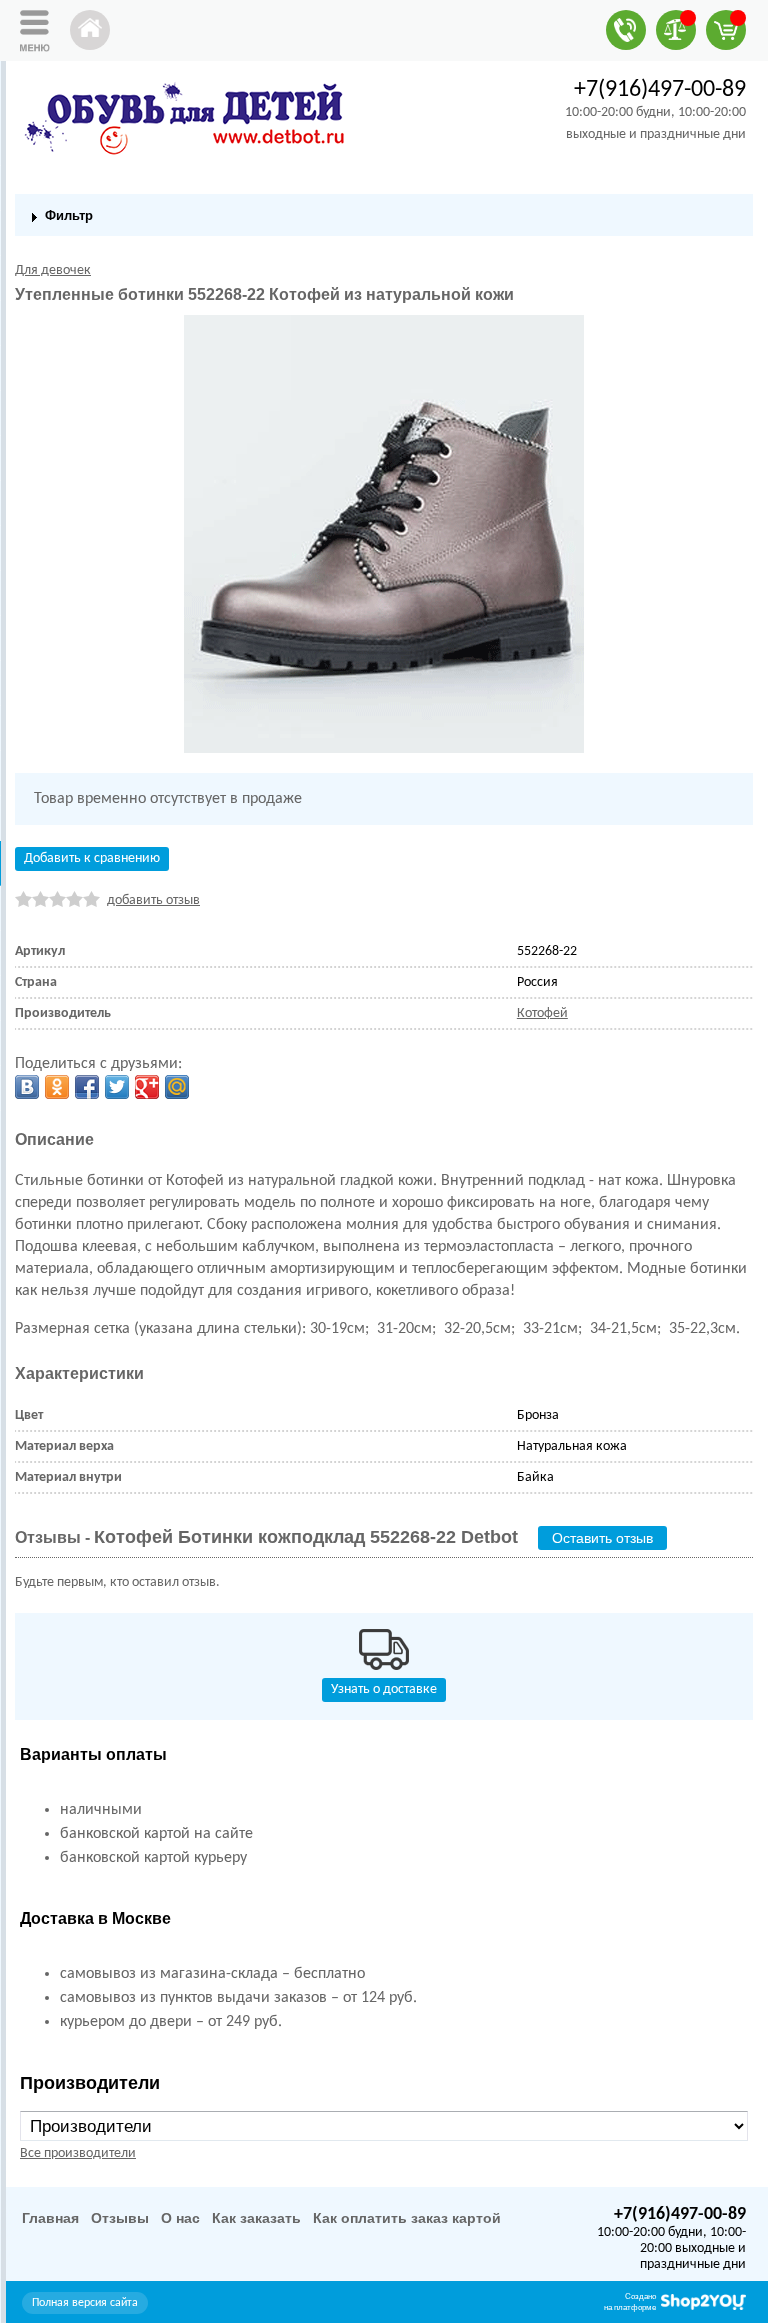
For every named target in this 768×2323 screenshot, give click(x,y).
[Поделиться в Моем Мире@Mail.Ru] (177, 1087)
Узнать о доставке (384, 1689)
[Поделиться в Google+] (147, 1087)
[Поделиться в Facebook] (87, 1087)
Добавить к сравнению (92, 858)
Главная (50, 2218)
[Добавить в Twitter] (117, 1087)
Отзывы (120, 2218)
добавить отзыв (153, 900)
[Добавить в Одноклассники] (57, 1087)
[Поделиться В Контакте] (27, 1087)
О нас (180, 2218)
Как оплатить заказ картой (407, 2218)
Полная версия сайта (85, 2303)
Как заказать (256, 2218)
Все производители (78, 2153)
